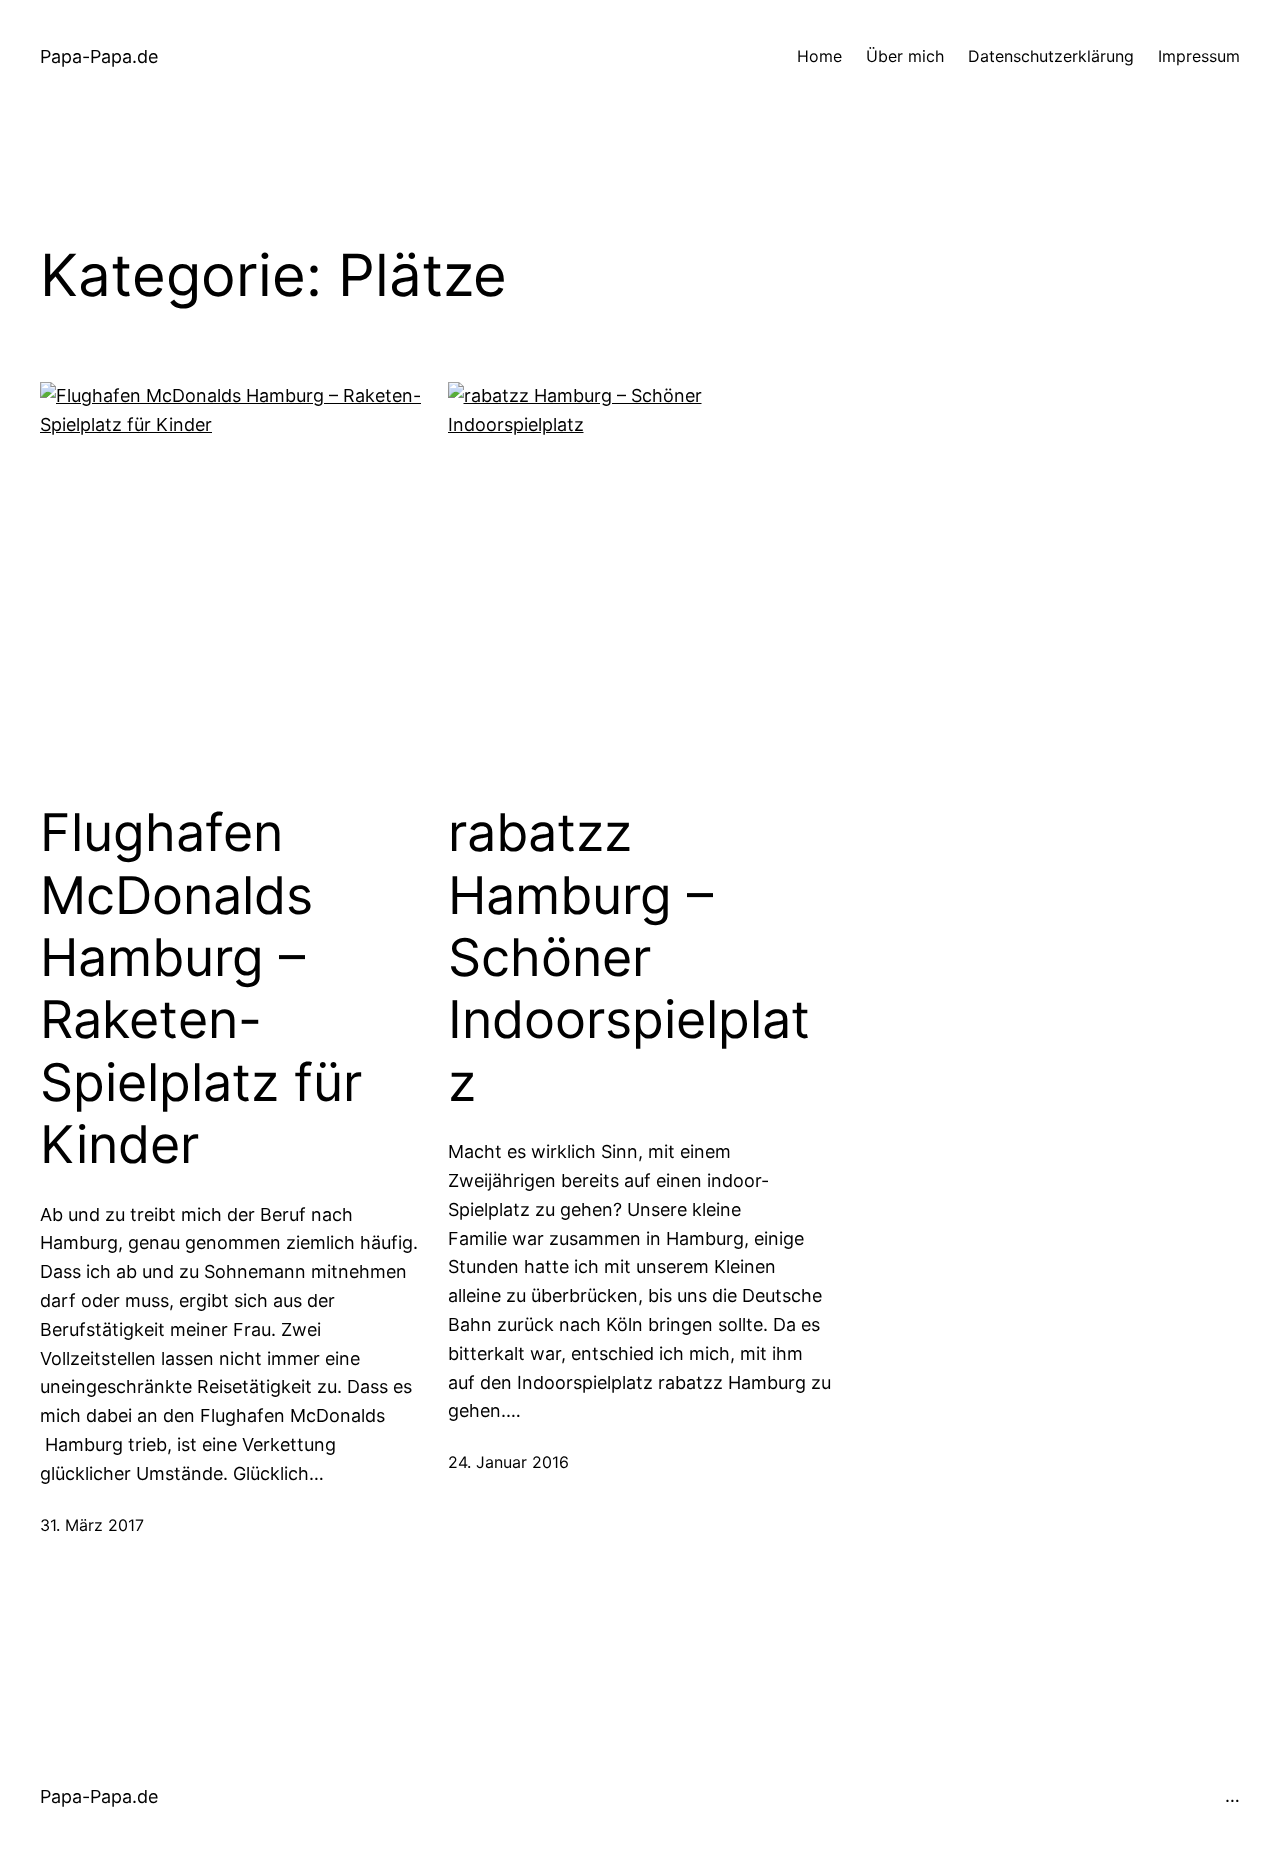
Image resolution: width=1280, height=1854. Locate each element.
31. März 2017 (92, 1525)
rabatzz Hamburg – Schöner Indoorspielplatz (629, 958)
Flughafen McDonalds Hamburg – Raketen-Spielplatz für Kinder (201, 989)
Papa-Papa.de (99, 56)
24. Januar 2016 (508, 1462)
